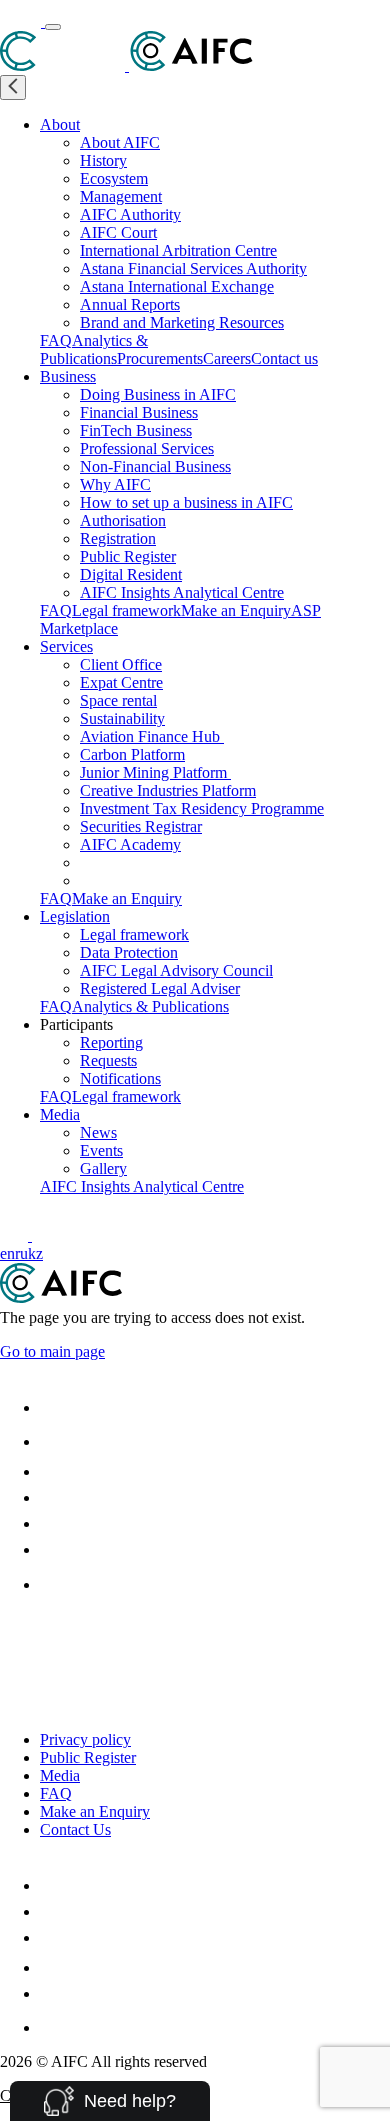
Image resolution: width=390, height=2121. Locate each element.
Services (66, 646)
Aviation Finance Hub (152, 736)
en (7, 1253)
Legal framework (126, 610)
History (103, 160)
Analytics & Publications (94, 349)
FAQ (56, 340)
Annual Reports (130, 304)
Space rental (118, 700)
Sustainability (122, 718)
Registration (118, 538)
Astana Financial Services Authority (193, 268)
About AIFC (120, 142)
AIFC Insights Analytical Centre (182, 592)
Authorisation (123, 520)
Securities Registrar (141, 826)
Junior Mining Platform (155, 772)
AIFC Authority (130, 214)
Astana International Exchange (177, 286)
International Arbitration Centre (178, 250)
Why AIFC (115, 484)
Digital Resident (131, 574)
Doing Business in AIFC (158, 394)
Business (68, 376)
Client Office (121, 664)
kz (35, 1253)
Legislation (75, 916)
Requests (108, 1060)
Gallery (103, 1168)
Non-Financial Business (155, 466)
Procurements (160, 358)
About (60, 124)
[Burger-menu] (53, 27)
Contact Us (75, 1829)
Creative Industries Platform (168, 790)
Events (101, 1150)
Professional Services (147, 448)
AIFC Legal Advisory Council (176, 970)
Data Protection (129, 952)
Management (121, 196)
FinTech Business (136, 430)
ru (21, 1253)
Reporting (111, 1042)
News (98, 1132)
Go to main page (52, 1351)
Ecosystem (114, 178)
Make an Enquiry (236, 610)
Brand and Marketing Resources (182, 322)
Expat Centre (121, 682)
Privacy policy (85, 1739)
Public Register (128, 556)
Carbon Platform (132, 754)
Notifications (120, 1078)
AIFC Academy (130, 844)
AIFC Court (118, 232)
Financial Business (139, 412)
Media (60, 1114)
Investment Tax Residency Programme (202, 808)
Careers (227, 358)
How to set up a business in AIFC (186, 502)
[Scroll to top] (12, 1630)
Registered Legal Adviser (160, 988)
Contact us (284, 358)
